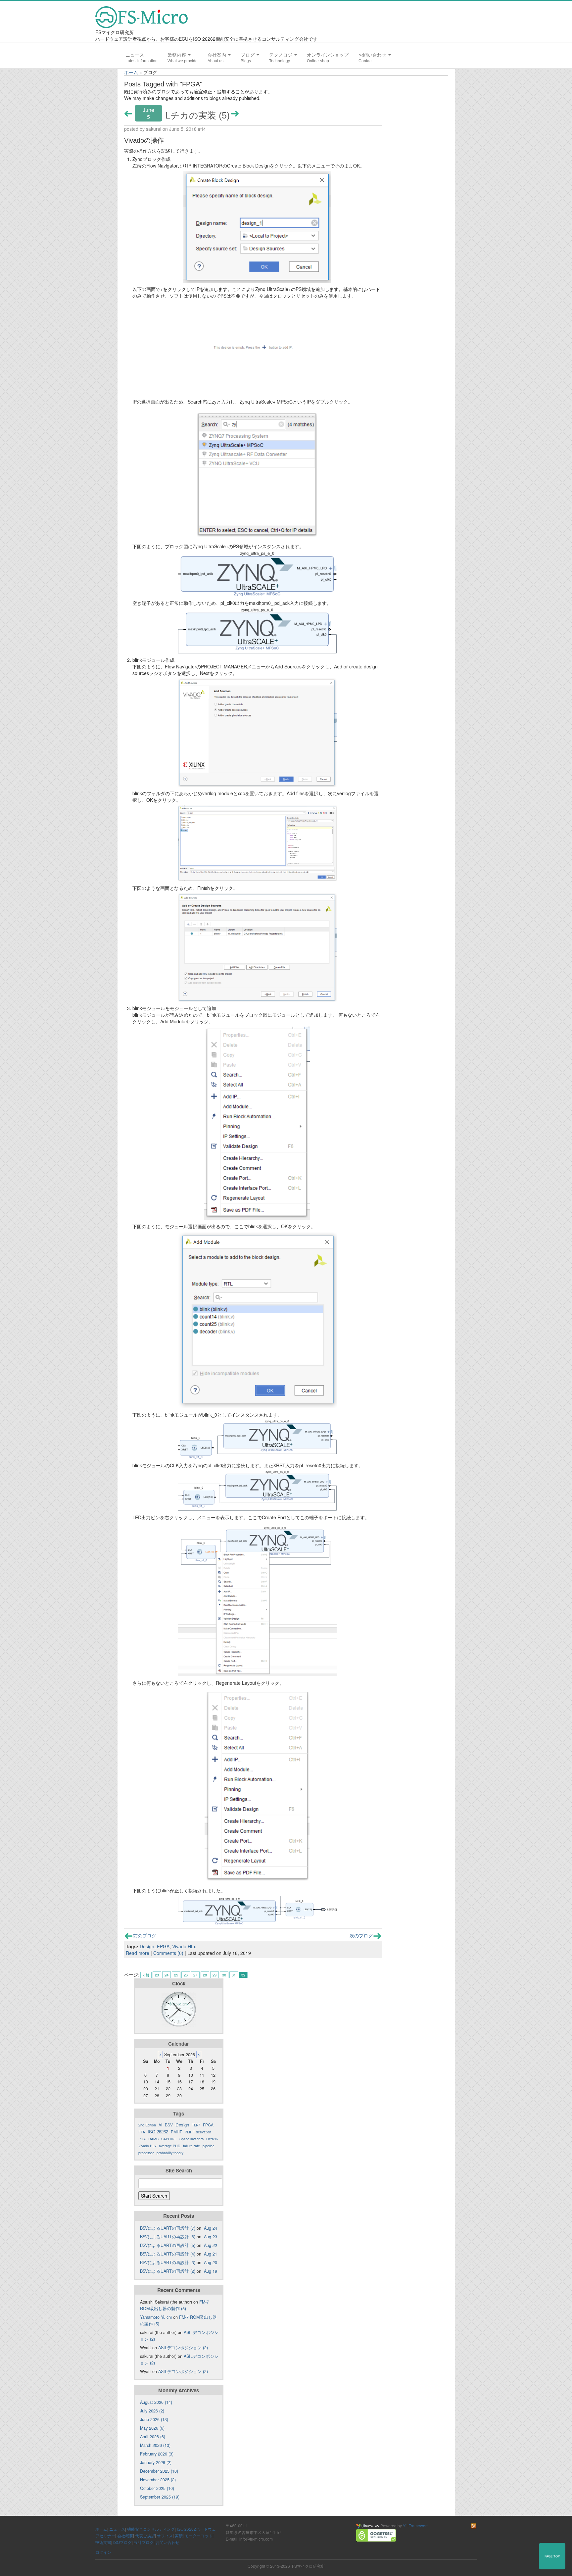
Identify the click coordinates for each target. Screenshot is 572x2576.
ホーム (131, 72)
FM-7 (196, 2125)
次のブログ (361, 1935)
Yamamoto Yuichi (156, 2317)
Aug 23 (211, 2237)
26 (186, 1975)
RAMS (153, 2139)
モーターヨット (199, 2535)
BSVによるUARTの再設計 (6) (168, 2237)
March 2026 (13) (155, 2445)
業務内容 (177, 55)
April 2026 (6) (153, 2437)
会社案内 (217, 55)
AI (160, 2125)
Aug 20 (211, 2262)
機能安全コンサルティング (151, 2529)
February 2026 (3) (157, 2454)
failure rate (191, 2146)
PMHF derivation (198, 2132)
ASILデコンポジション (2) (183, 2348)
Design (147, 1946)
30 (224, 1975)
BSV (169, 2125)
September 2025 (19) (160, 2497)
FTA (142, 2132)
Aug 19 (211, 2271)
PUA (142, 2139)
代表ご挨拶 (145, 2535)
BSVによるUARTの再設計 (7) (168, 2228)
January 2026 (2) (156, 2462)
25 (176, 1975)
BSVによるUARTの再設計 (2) (168, 2271)
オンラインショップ (328, 55)
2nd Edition (147, 2125)
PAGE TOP (552, 2556)
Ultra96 (212, 2139)
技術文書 (103, 2542)
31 (234, 1975)
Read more (138, 1953)
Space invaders (191, 2139)
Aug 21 (211, 2254)
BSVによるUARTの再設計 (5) (168, 2245)
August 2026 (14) (156, 2402)
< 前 (146, 1975)
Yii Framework (416, 2526)
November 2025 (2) (158, 2480)
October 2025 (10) (157, 2488)
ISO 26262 (158, 2132)
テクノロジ (281, 55)
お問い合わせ (373, 55)
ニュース (135, 55)
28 (205, 1975)
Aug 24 (211, 2228)
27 (195, 1975)
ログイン (103, 2552)
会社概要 (125, 2535)
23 (157, 1975)
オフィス (165, 2535)
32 (243, 1975)
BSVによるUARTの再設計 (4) (168, 2254)
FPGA (163, 1946)
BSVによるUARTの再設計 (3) (168, 2262)
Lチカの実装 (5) (198, 115)
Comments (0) (168, 1953)
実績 (179, 2535)
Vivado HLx (184, 1946)
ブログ (248, 55)
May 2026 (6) (152, 2428)
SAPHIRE (169, 2139)
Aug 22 (211, 2245)
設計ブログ (144, 2542)
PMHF (176, 2132)
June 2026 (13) (154, 2419)
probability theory (170, 2153)
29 (215, 1975)
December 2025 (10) (159, 2471)
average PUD (170, 2146)
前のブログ (145, 1935)
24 (167, 1975)
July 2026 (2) (152, 2411)
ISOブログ (122, 2542)
